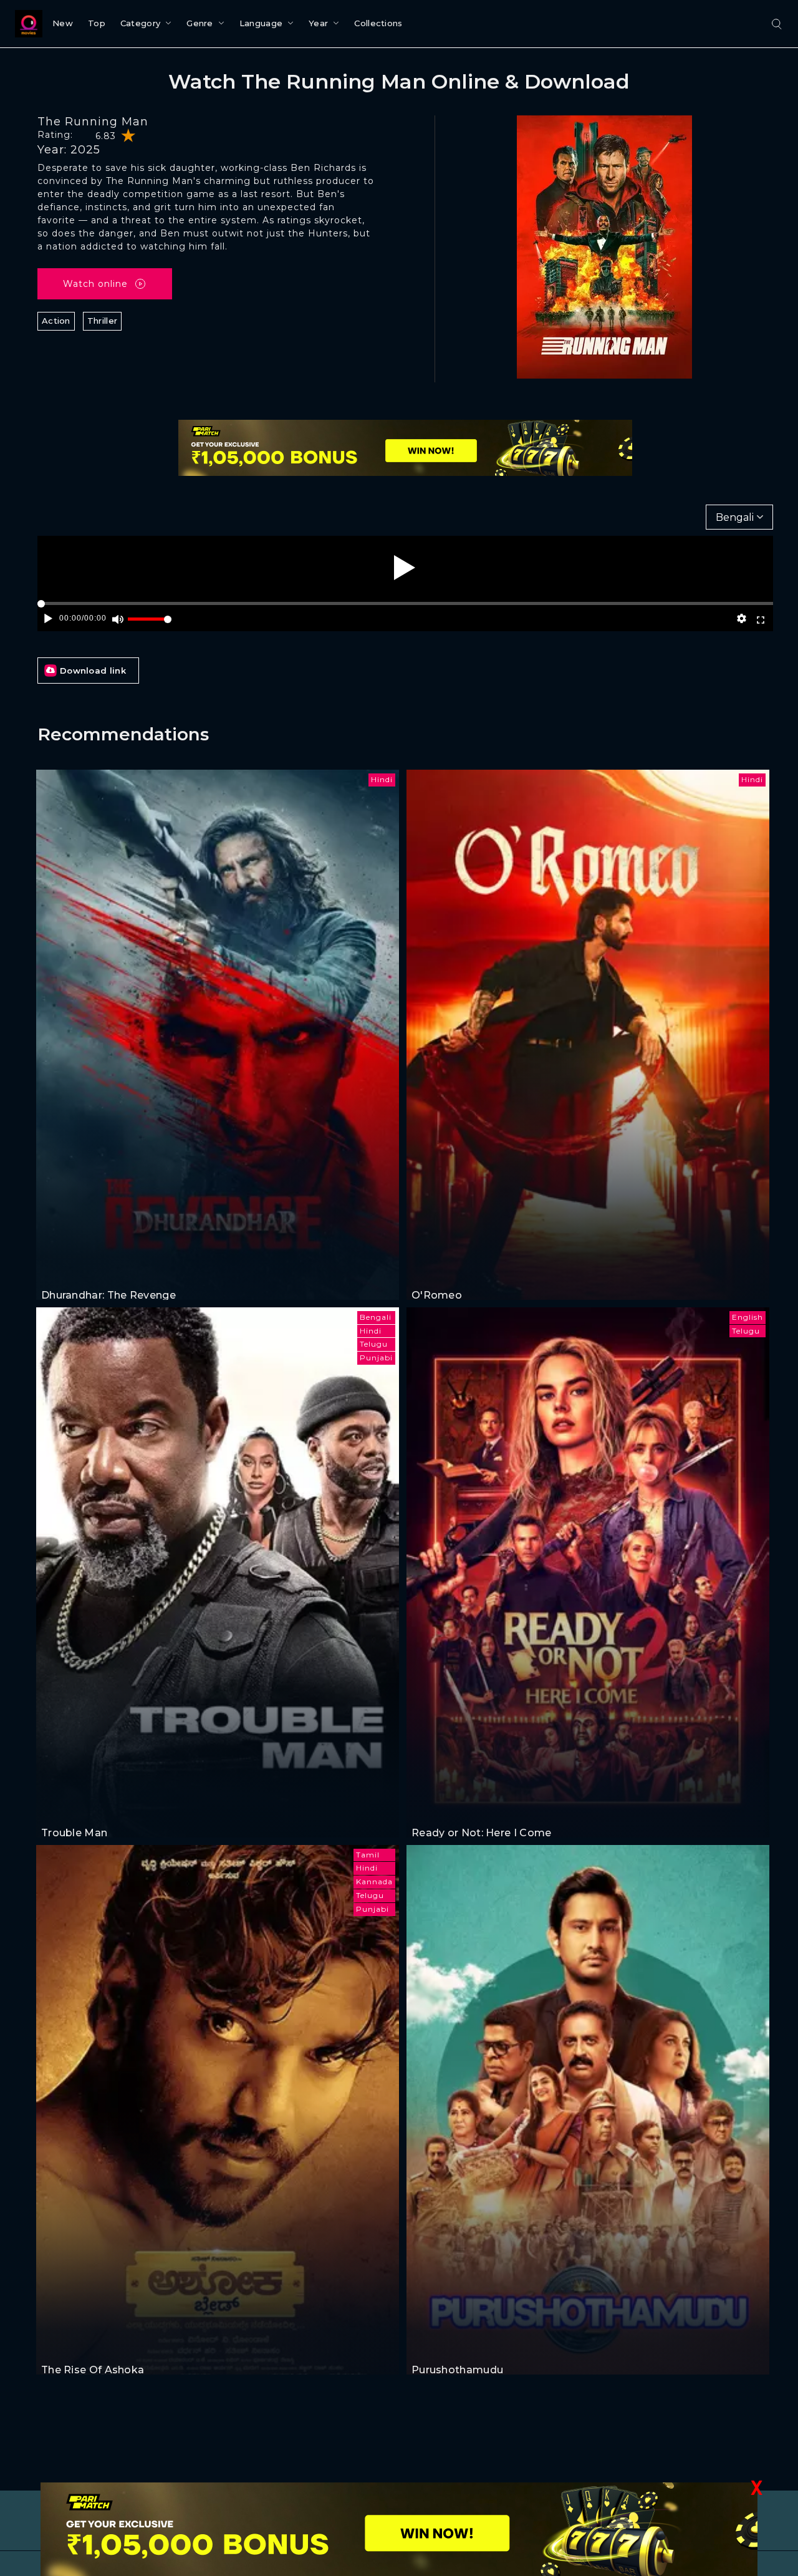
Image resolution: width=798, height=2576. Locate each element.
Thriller (102, 321)
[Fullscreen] (760, 619)
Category (140, 23)
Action (56, 321)
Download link (93, 671)
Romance (433, 1271)
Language (261, 23)
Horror (427, 1809)
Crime (90, 1271)
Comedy (94, 1809)
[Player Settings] (742, 619)
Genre (200, 23)
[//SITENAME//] (26, 24)
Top (97, 23)
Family (427, 2347)
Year (318, 23)
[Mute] (118, 619)
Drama (91, 2347)
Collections (378, 23)
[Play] (405, 568)
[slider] (150, 624)
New (63, 23)
